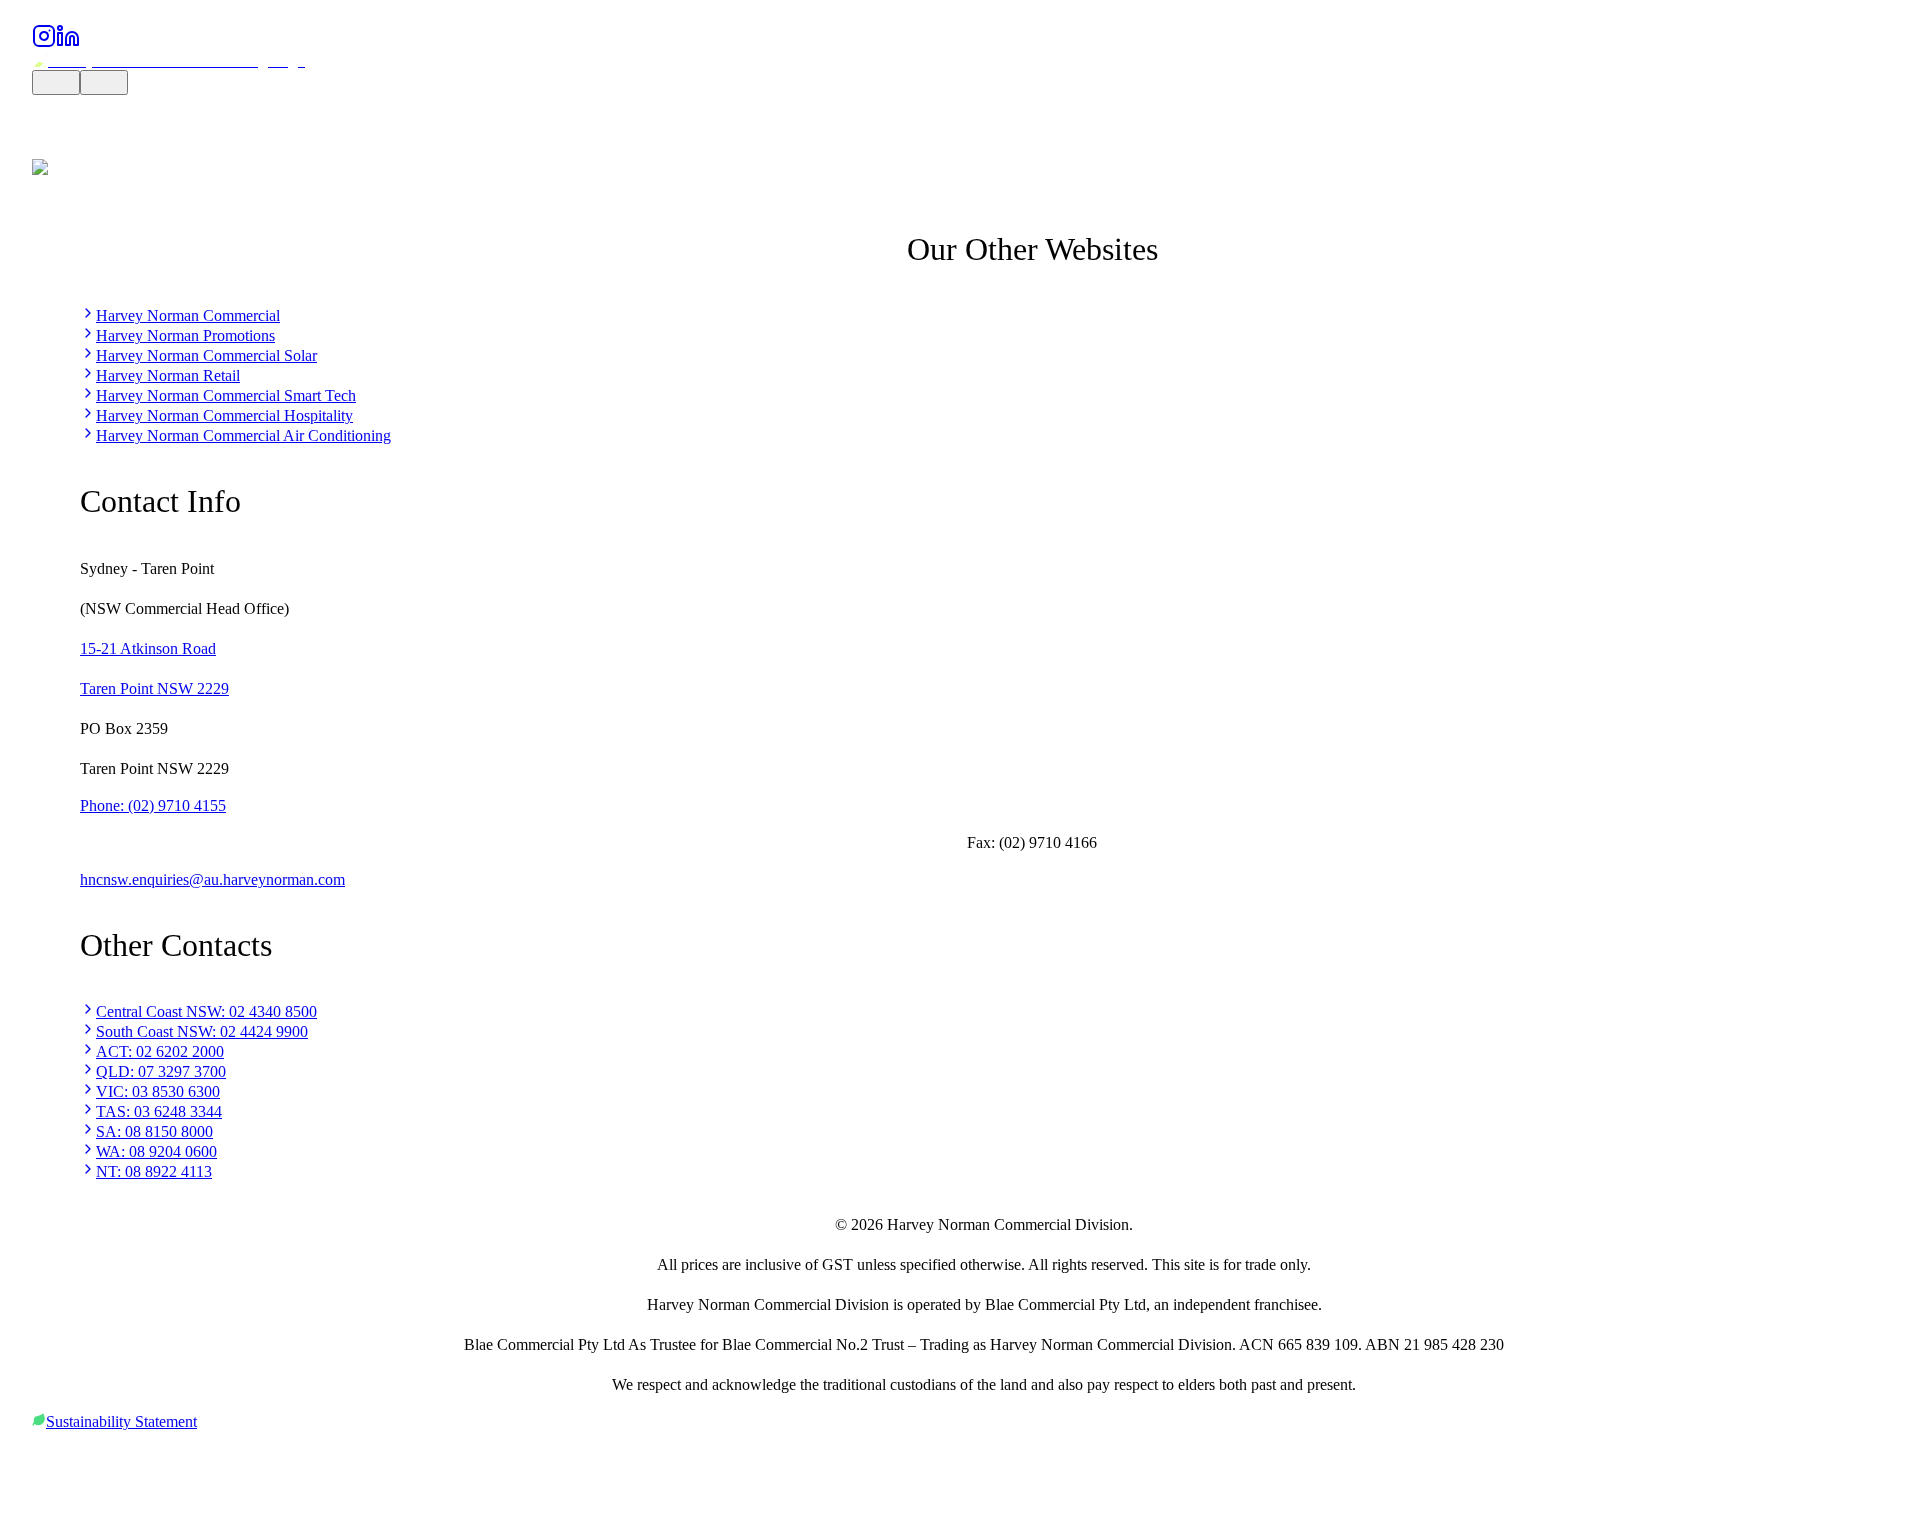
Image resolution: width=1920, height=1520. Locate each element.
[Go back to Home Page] (168, 60)
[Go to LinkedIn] (68, 42)
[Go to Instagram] (44, 42)
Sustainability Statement (121, 1421)
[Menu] (104, 82)
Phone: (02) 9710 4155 (153, 805)
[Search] (56, 82)
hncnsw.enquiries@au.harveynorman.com (212, 879)
